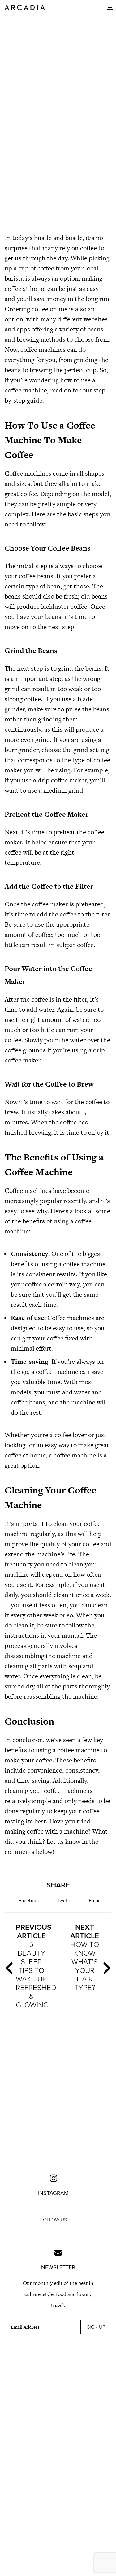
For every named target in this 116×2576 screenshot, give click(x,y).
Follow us (54, 2220)
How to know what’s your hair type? (85, 1958)
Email (95, 1901)
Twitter (64, 1901)
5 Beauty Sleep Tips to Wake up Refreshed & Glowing (34, 1966)
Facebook (29, 1901)
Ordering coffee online (36, 309)
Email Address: (26, 2327)
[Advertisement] (58, 159)
